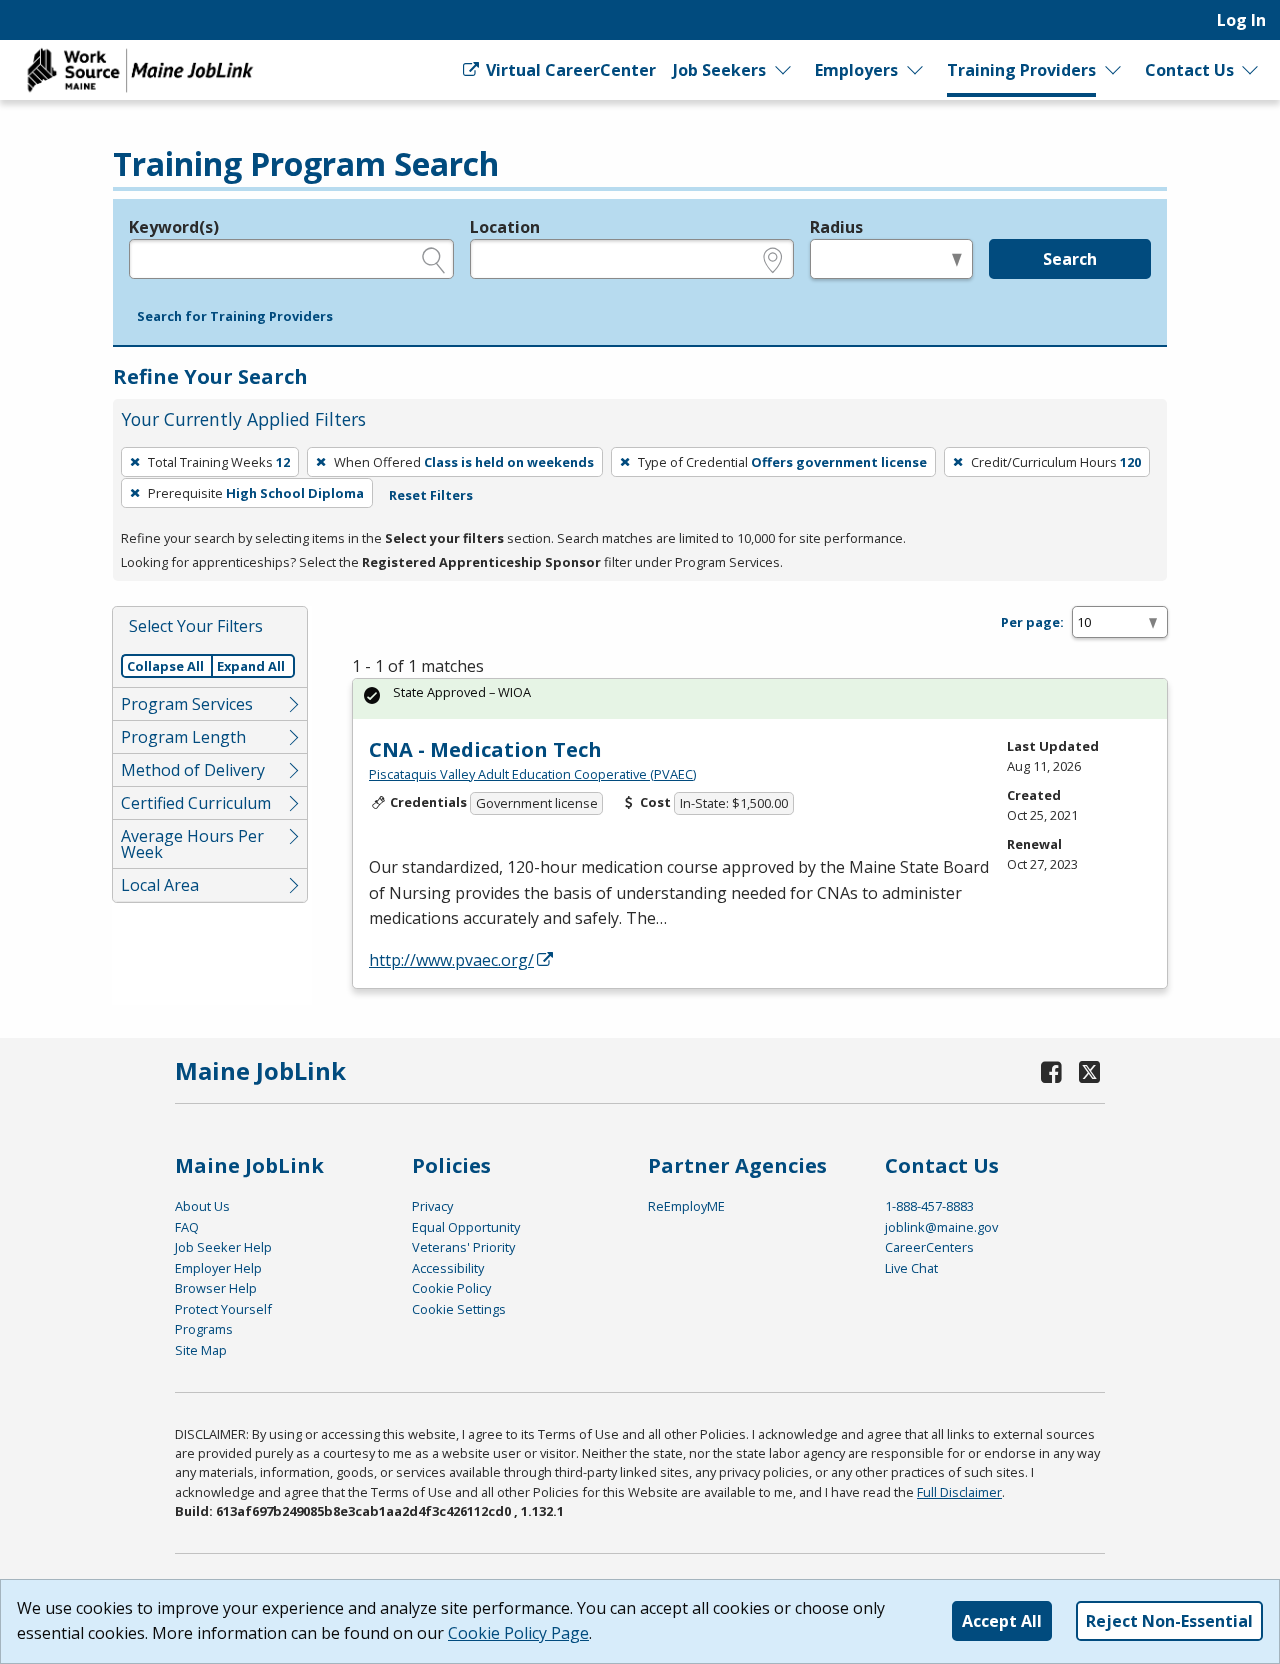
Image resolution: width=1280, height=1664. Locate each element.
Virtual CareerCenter (569, 70)
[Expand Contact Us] (1251, 70)
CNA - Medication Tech (485, 749)
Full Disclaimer (959, 1492)
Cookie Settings (459, 1309)
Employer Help (218, 1268)
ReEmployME (686, 1206)
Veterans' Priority (463, 1247)
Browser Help (216, 1288)
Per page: (1032, 622)
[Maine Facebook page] (1052, 1071)
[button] (235, 317)
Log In (1241, 20)
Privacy (432, 1206)
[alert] (760, 698)
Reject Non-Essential (1169, 1621)
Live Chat (911, 1268)
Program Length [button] (183, 737)
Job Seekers (719, 70)
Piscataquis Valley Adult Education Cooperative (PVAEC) (532, 774)
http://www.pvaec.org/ (451, 960)
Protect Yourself (223, 1309)
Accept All (1002, 1621)
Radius (836, 227)
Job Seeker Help (223, 1247)
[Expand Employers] (916, 70)
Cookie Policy (451, 1288)
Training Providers (1021, 70)
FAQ (187, 1227)
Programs (204, 1329)
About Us (202, 1206)
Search (1070, 259)
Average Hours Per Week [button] (192, 844)
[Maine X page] (1089, 1071)
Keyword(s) (174, 227)
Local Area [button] (160, 885)
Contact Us (1189, 70)
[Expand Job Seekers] (784, 70)
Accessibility (448, 1268)
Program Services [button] (187, 704)
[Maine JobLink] (141, 70)
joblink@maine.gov (941, 1227)
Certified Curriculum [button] (196, 803)
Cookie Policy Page (518, 1633)
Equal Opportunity (466, 1227)
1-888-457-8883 (929, 1206)
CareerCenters (929, 1247)
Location (505, 227)
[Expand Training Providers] (1113, 70)
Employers (856, 70)
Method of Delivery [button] (193, 770)
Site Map (201, 1350)
